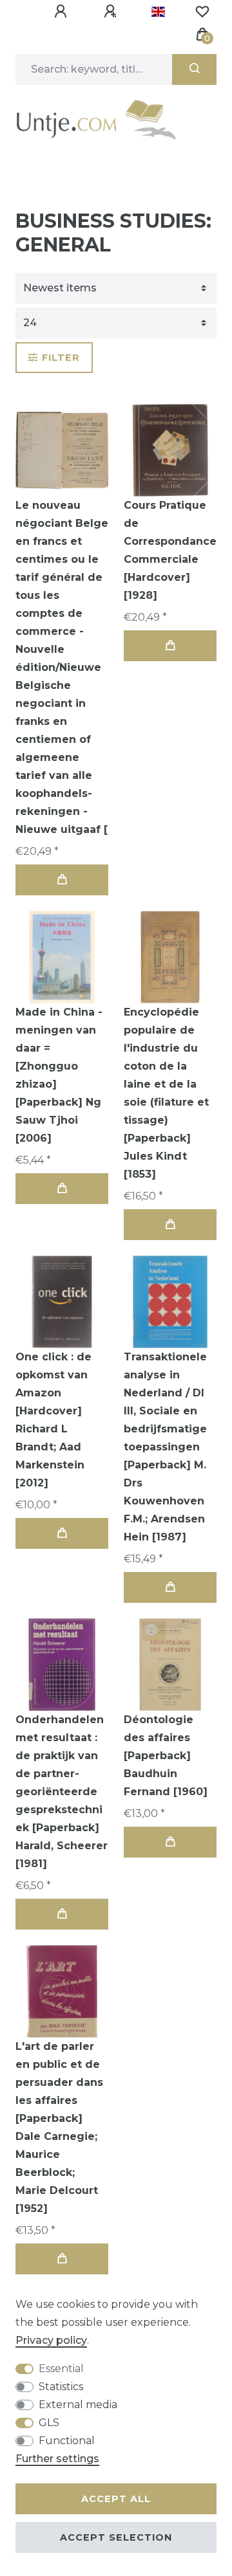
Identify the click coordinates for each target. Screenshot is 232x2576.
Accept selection (116, 2537)
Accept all (116, 2499)
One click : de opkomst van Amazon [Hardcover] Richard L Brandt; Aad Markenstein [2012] (53, 1420)
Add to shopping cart (62, 880)
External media (78, 2405)
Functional (67, 2441)
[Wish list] (202, 12)
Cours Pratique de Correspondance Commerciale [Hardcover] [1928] (170, 550)
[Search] (194, 69)
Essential (61, 2369)
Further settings (57, 2459)
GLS (49, 2423)
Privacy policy (51, 2340)
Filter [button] (61, 358)
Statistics (61, 2387)
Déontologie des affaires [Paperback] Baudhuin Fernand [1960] (166, 1756)
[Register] (112, 12)
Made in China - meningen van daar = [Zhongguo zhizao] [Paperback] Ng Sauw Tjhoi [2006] (59, 1075)
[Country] (158, 12)
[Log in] (63, 12)
